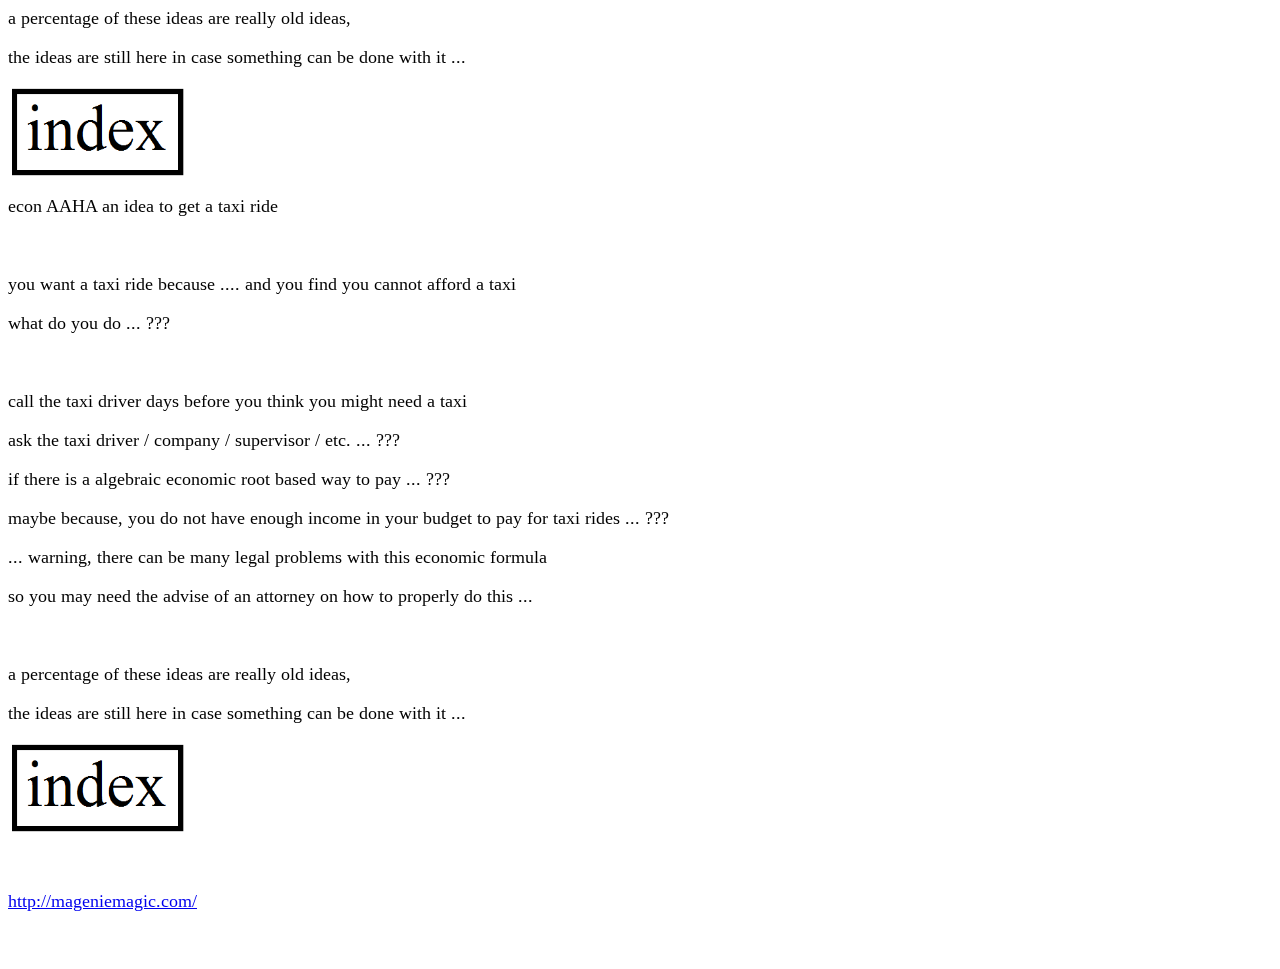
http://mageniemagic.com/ (102, 901)
